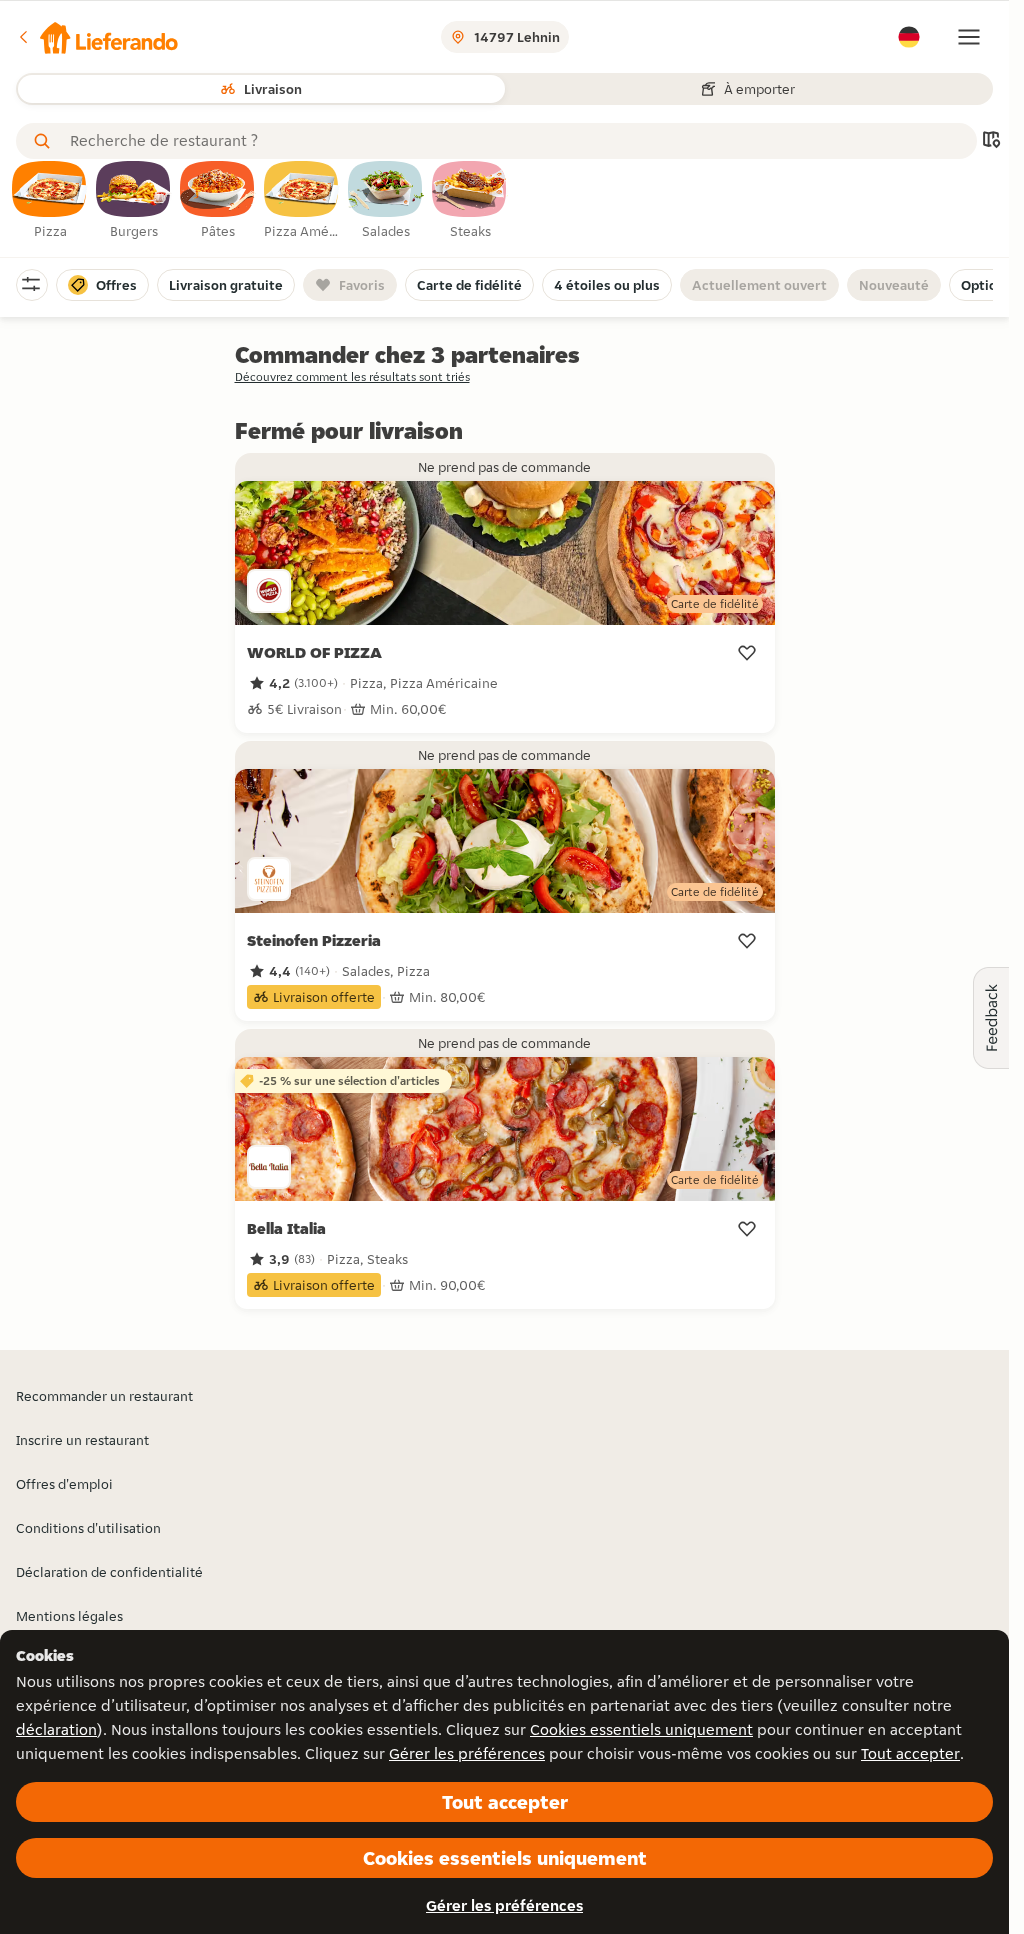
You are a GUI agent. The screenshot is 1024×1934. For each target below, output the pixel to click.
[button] (97, 37)
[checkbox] (50, 201)
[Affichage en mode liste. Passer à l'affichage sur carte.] (991, 141)
